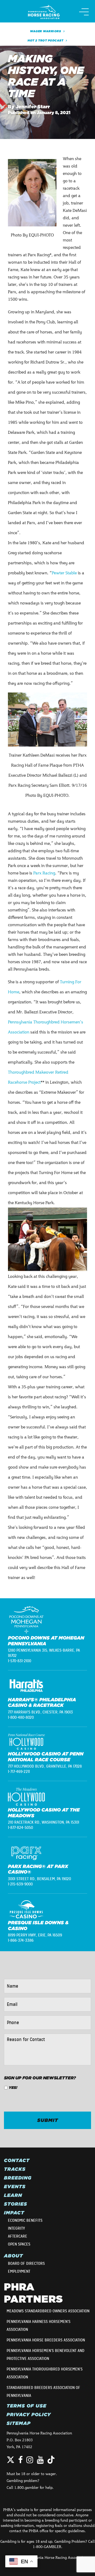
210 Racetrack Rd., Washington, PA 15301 (44, 1822)
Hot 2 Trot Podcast (46, 40)
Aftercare (18, 2236)
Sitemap (19, 2423)
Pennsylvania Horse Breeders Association (46, 2340)
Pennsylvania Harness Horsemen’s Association (39, 2326)
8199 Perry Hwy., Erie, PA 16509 (35, 1935)
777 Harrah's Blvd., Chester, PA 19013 (40, 1712)
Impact (14, 2213)
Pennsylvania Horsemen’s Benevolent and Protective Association (46, 2355)
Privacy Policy (29, 2415)
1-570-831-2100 (20, 1661)
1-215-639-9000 (20, 1884)
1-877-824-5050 (20, 1828)
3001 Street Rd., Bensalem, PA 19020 (39, 1879)
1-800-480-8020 (21, 1717)
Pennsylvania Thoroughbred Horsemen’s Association (45, 2373)
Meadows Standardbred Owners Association (48, 2311)
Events (15, 2187)
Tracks (15, 2169)
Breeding (18, 2178)
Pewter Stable (64, 573)
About (13, 2256)
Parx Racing (44, 873)
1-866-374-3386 (21, 1940)
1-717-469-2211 (19, 1772)
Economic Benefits (25, 2220)
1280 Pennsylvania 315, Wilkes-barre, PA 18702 (44, 1653)
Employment (19, 2271)
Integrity (16, 2228)
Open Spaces (19, 2244)
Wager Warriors (46, 31)
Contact (17, 2160)
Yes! (13, 2088)
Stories (16, 2204)
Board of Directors (26, 2263)
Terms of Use (27, 2406)
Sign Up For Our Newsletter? (40, 2078)
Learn (13, 2195)
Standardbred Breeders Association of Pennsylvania (43, 2392)
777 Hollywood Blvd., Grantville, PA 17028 (45, 1766)
